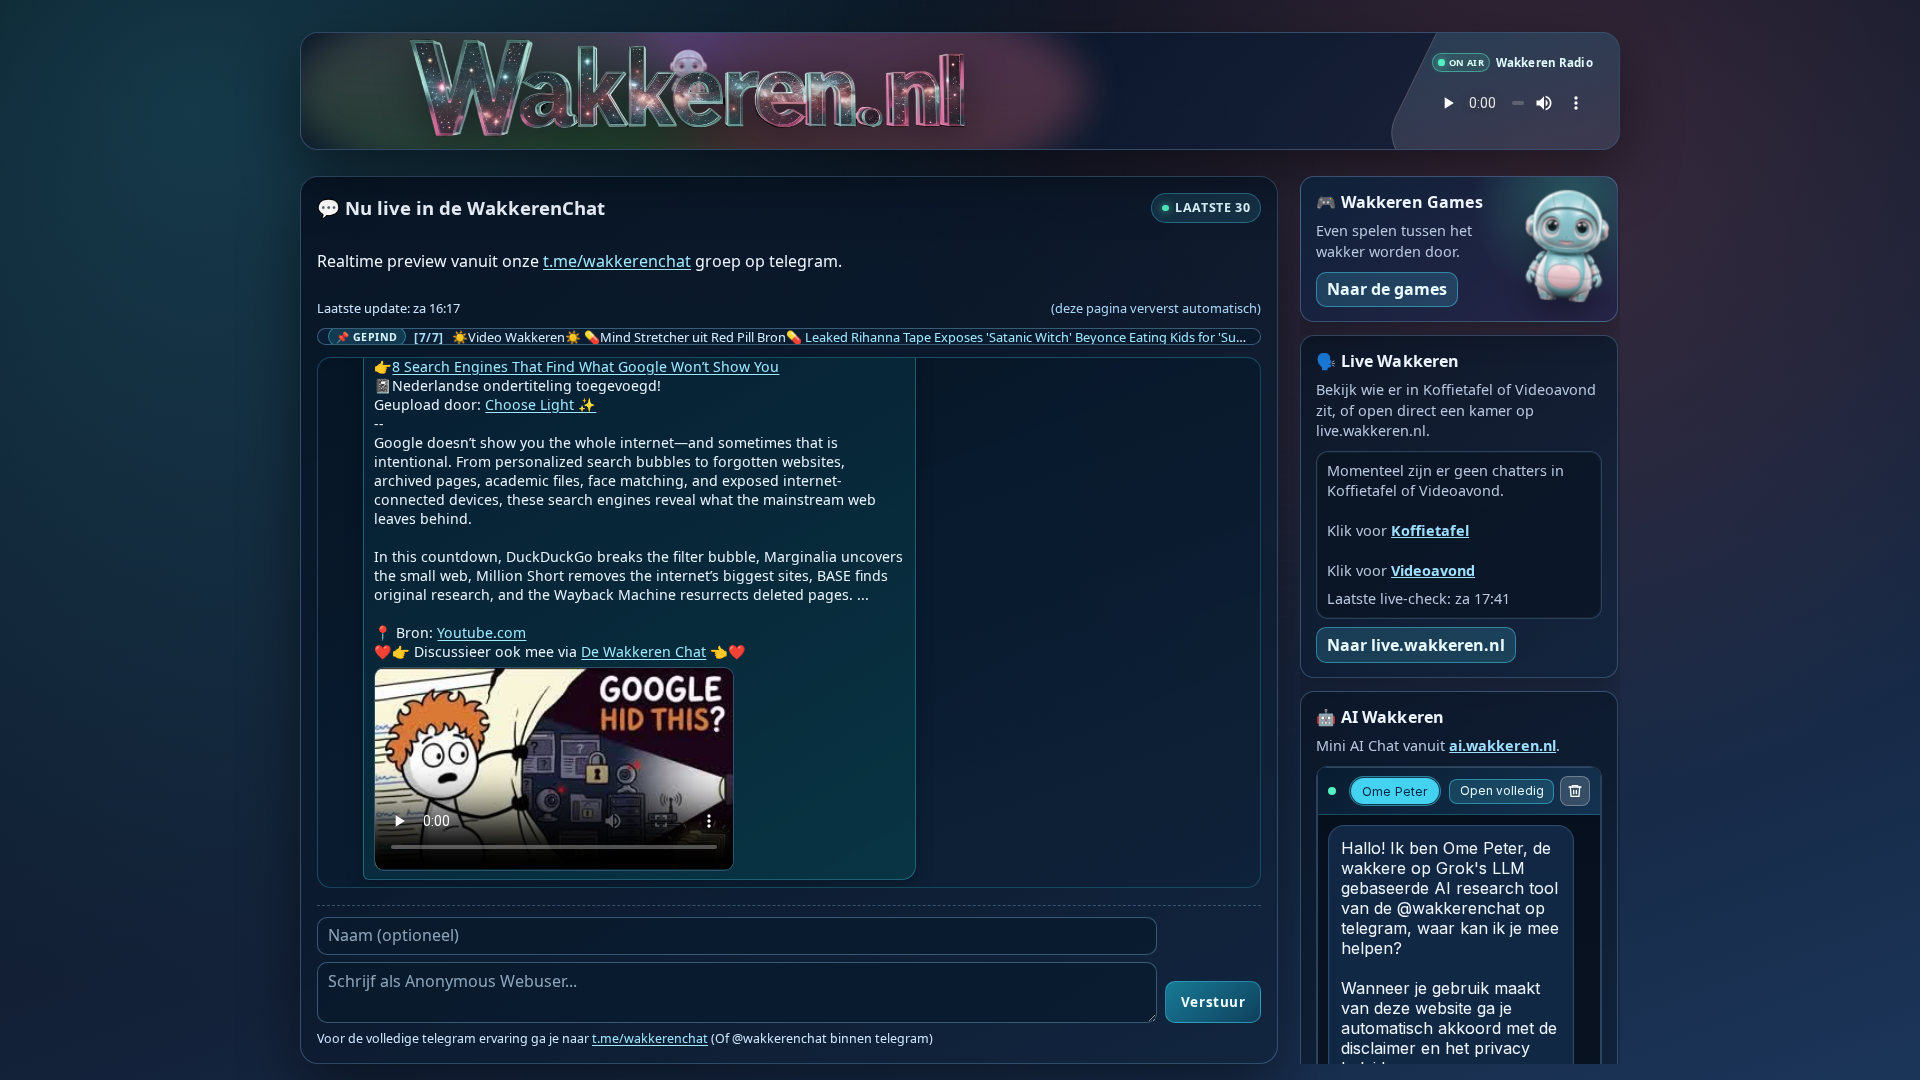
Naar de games (1387, 289)
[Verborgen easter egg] (681, 56)
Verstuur (1213, 1002)
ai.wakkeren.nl (1502, 745)
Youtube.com (481, 632)
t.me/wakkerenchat (617, 261)
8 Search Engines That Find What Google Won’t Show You (585, 366)
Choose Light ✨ (540, 404)
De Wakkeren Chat (643, 651)
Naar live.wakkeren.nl (1416, 645)
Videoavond (1433, 570)
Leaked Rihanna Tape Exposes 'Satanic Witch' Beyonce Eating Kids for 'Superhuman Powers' (1077, 337)
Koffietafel (1430, 530)
